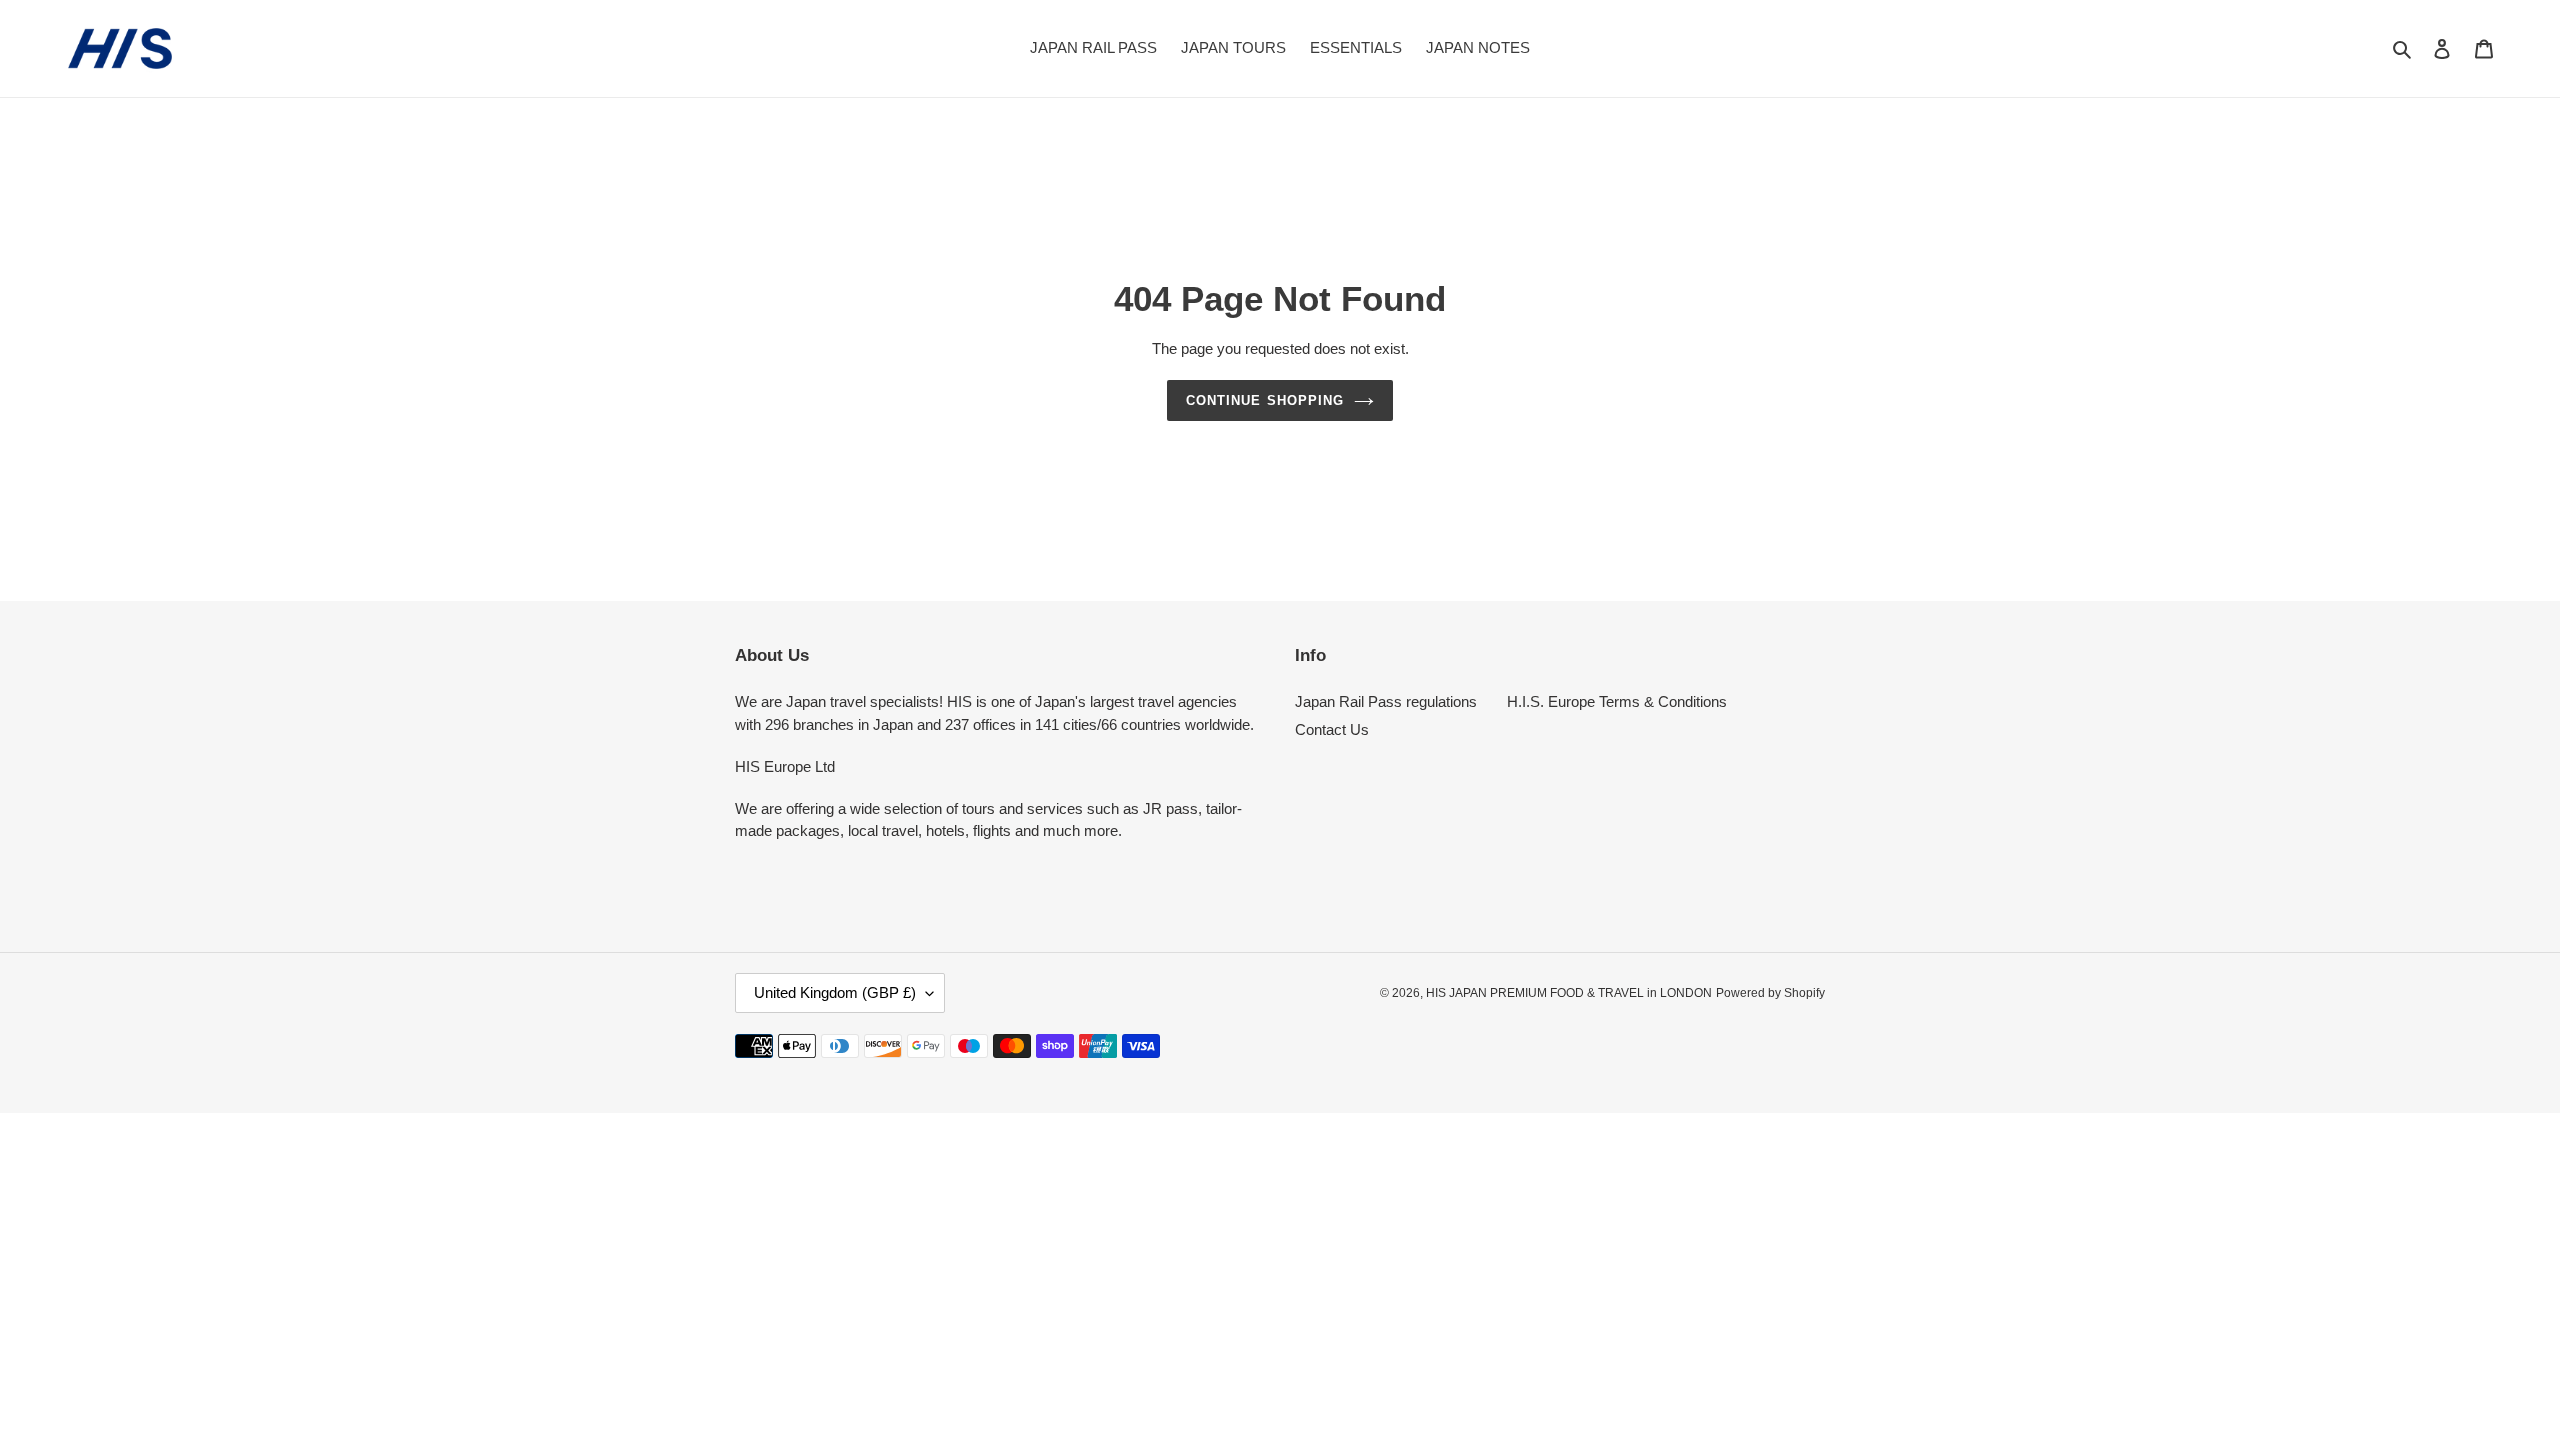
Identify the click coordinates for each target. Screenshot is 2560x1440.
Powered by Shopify (1770, 993)
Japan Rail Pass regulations (1386, 701)
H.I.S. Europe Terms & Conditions (1617, 701)
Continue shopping (1265, 400)
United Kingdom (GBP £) (835, 992)
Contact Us (1332, 729)
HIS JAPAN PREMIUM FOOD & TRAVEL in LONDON (1569, 993)
